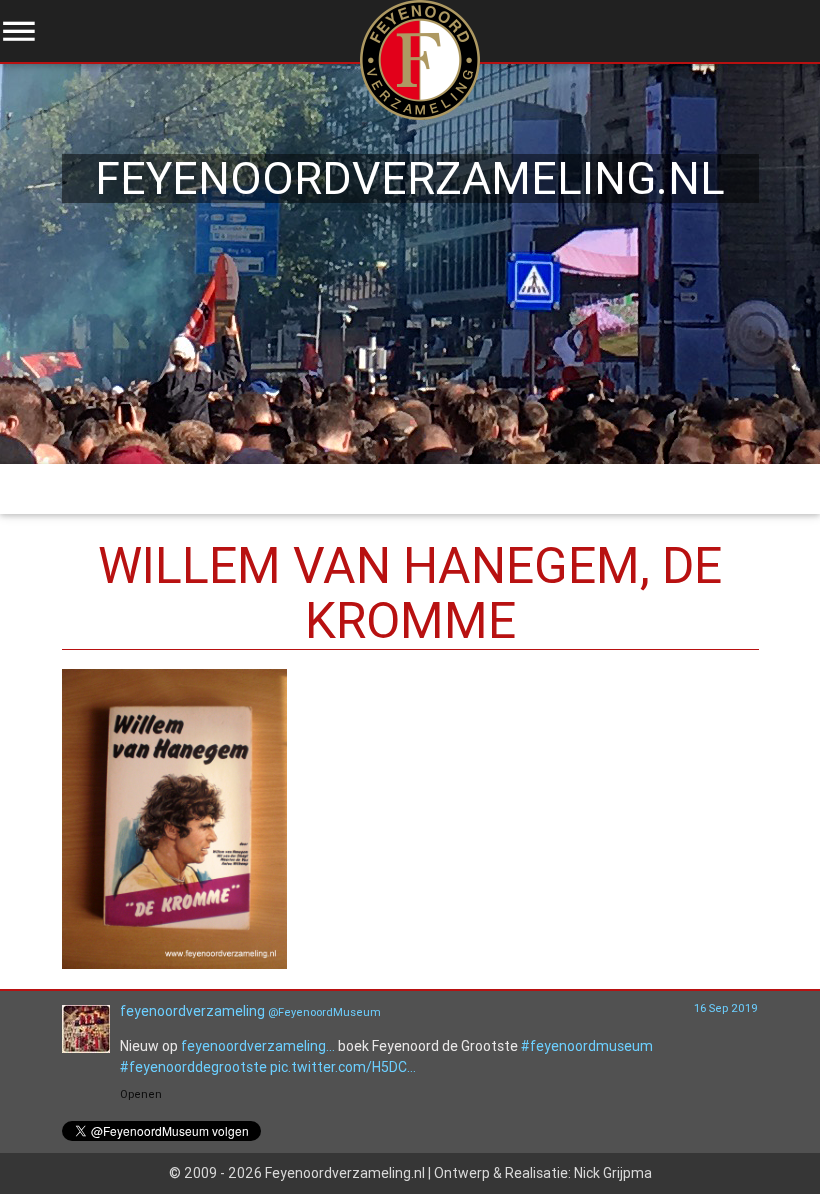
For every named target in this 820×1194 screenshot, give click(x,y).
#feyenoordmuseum (587, 1046)
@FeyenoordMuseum (324, 1012)
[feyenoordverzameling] (86, 1048)
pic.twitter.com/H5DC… (343, 1067)
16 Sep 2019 (726, 1008)
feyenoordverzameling (192, 1011)
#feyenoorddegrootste (193, 1067)
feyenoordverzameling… (258, 1046)
